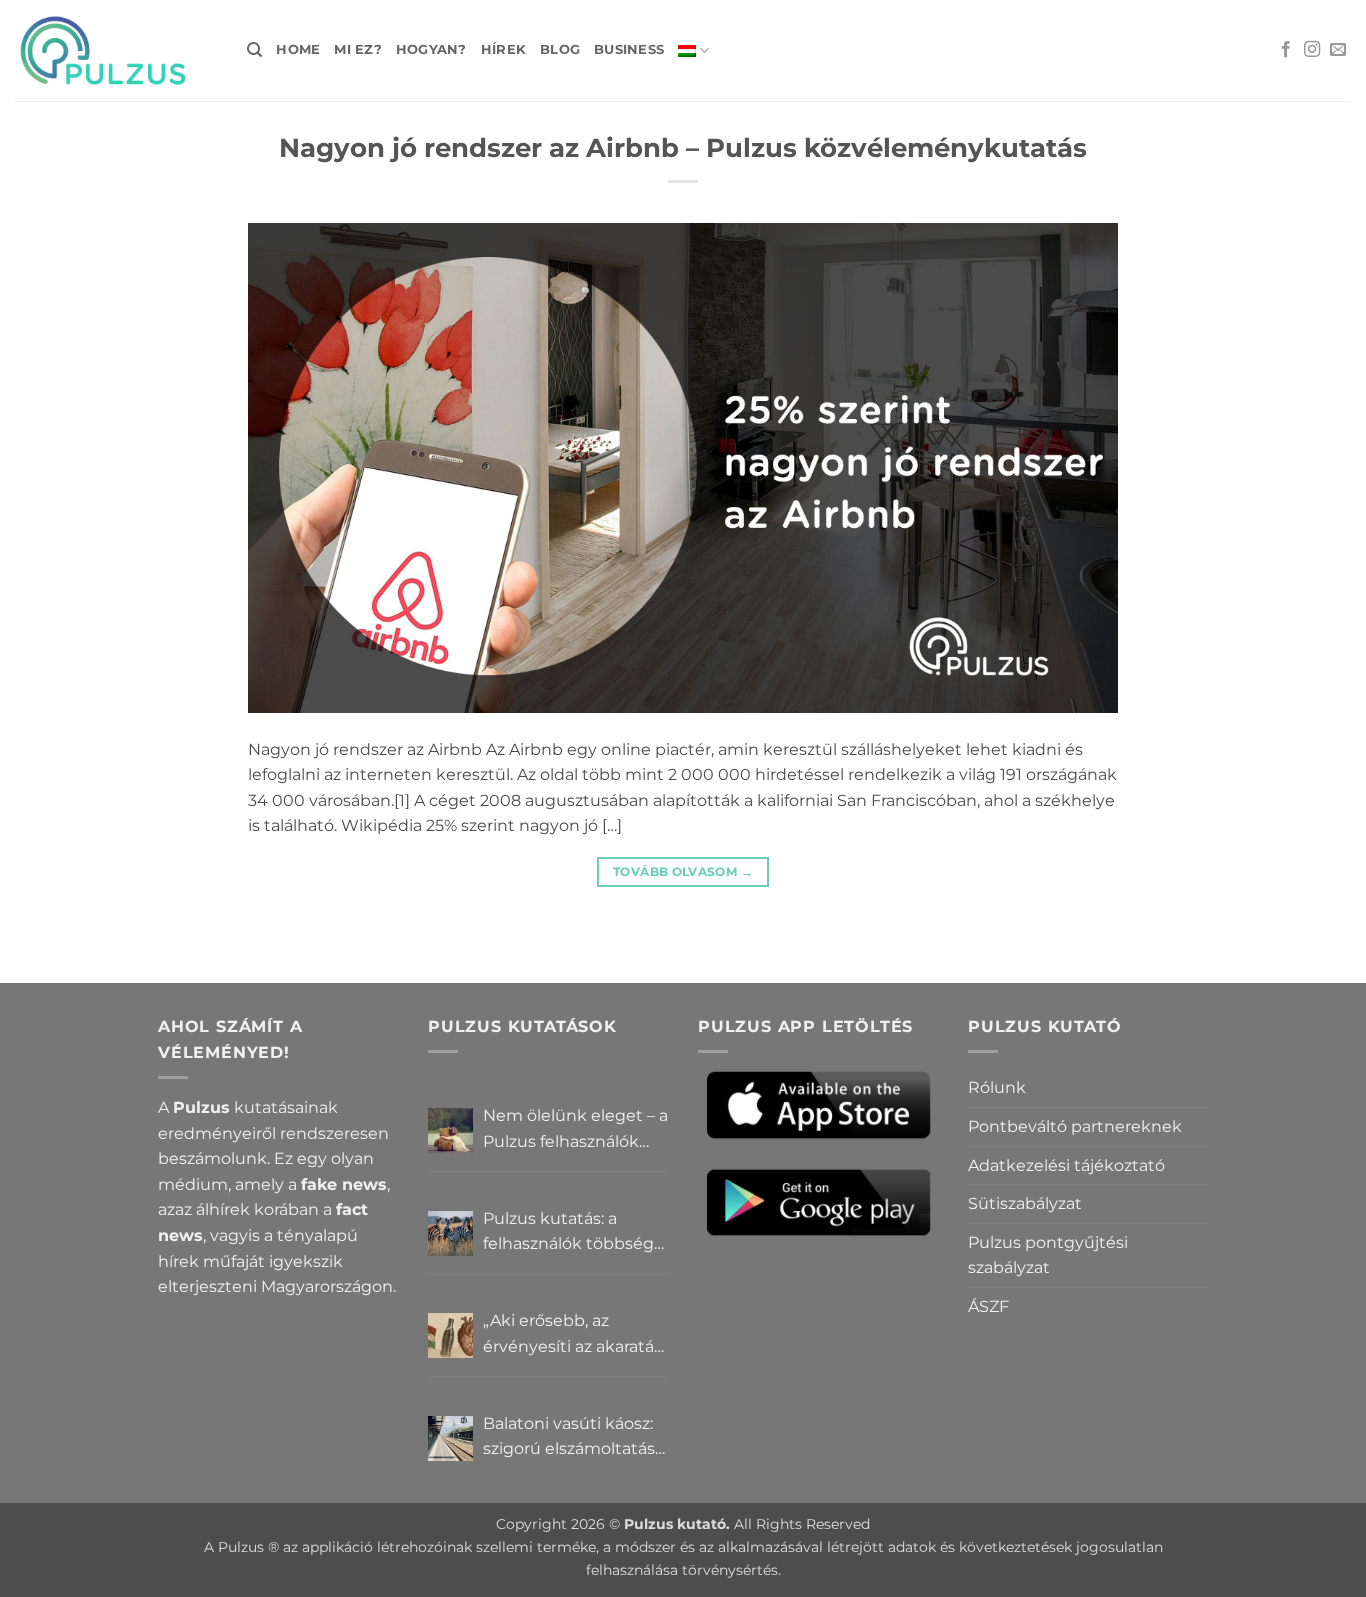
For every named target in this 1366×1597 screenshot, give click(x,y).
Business (629, 49)
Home (298, 49)
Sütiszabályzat (1025, 1203)
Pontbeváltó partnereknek (1075, 1126)
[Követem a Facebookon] (1286, 50)
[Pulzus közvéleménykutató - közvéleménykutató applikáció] (116, 50)
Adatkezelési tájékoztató (1066, 1165)
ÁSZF (988, 1306)
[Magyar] (693, 50)
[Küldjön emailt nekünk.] (1338, 50)
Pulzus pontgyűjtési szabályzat (1048, 1255)
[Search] (254, 50)
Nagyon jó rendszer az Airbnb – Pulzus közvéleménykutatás (683, 147)
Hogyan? (431, 49)
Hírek (503, 49)
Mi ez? (358, 49)
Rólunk (997, 1087)
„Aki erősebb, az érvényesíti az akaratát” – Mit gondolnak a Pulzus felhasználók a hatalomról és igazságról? (575, 1335)
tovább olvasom (683, 871)
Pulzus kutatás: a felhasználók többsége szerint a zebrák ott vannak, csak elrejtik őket (573, 1233)
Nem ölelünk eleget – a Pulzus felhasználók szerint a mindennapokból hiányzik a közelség (575, 1130)
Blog (560, 49)
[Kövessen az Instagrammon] (1312, 50)
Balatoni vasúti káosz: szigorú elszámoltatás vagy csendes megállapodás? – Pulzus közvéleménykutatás (569, 1438)
